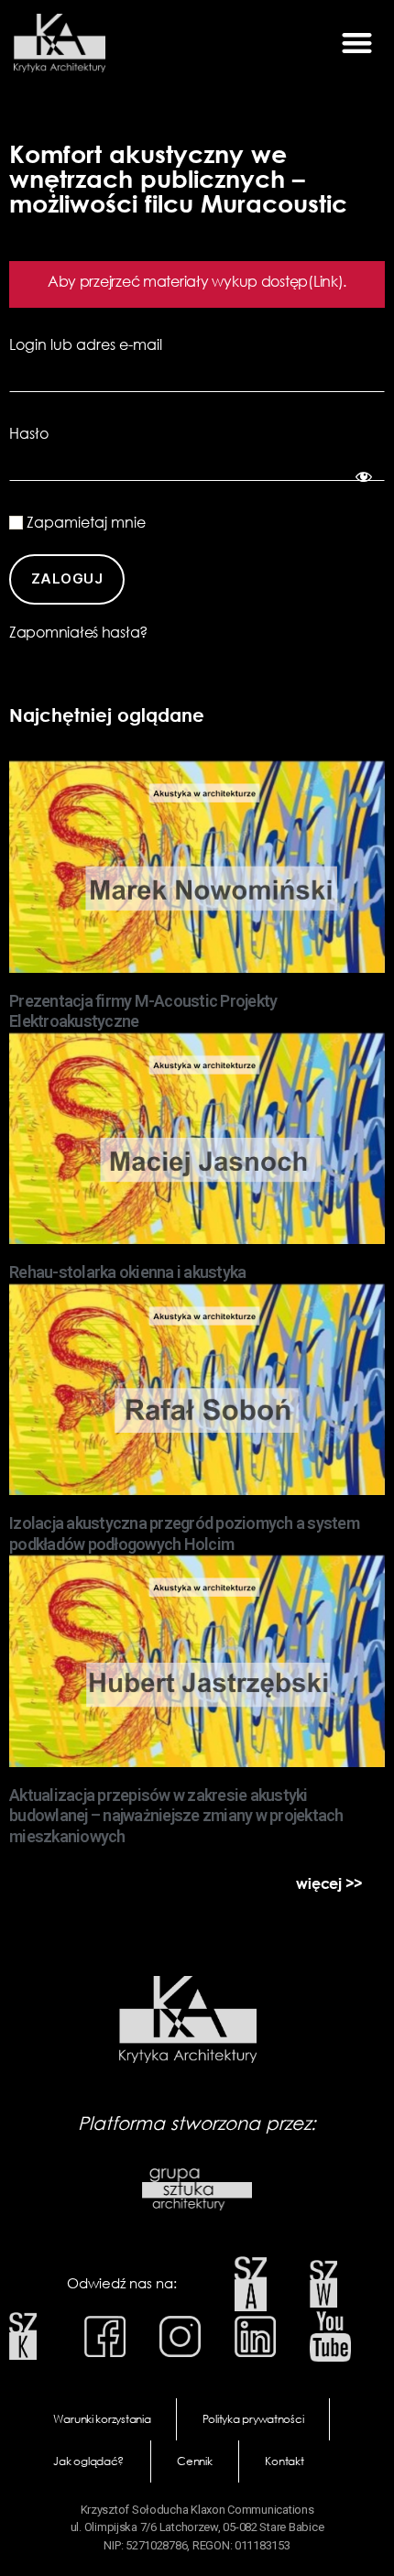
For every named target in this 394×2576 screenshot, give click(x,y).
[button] (356, 44)
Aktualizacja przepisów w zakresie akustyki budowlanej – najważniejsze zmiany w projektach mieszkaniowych (176, 1816)
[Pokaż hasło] (361, 473)
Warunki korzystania (102, 2419)
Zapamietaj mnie (84, 522)
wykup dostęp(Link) (277, 281)
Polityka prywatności (253, 2419)
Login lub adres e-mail (86, 344)
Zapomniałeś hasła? (78, 632)
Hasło (29, 433)
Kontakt (284, 2461)
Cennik (194, 2461)
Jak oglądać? (88, 2461)
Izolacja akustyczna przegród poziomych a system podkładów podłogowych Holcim (184, 1534)
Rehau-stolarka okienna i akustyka (127, 1272)
